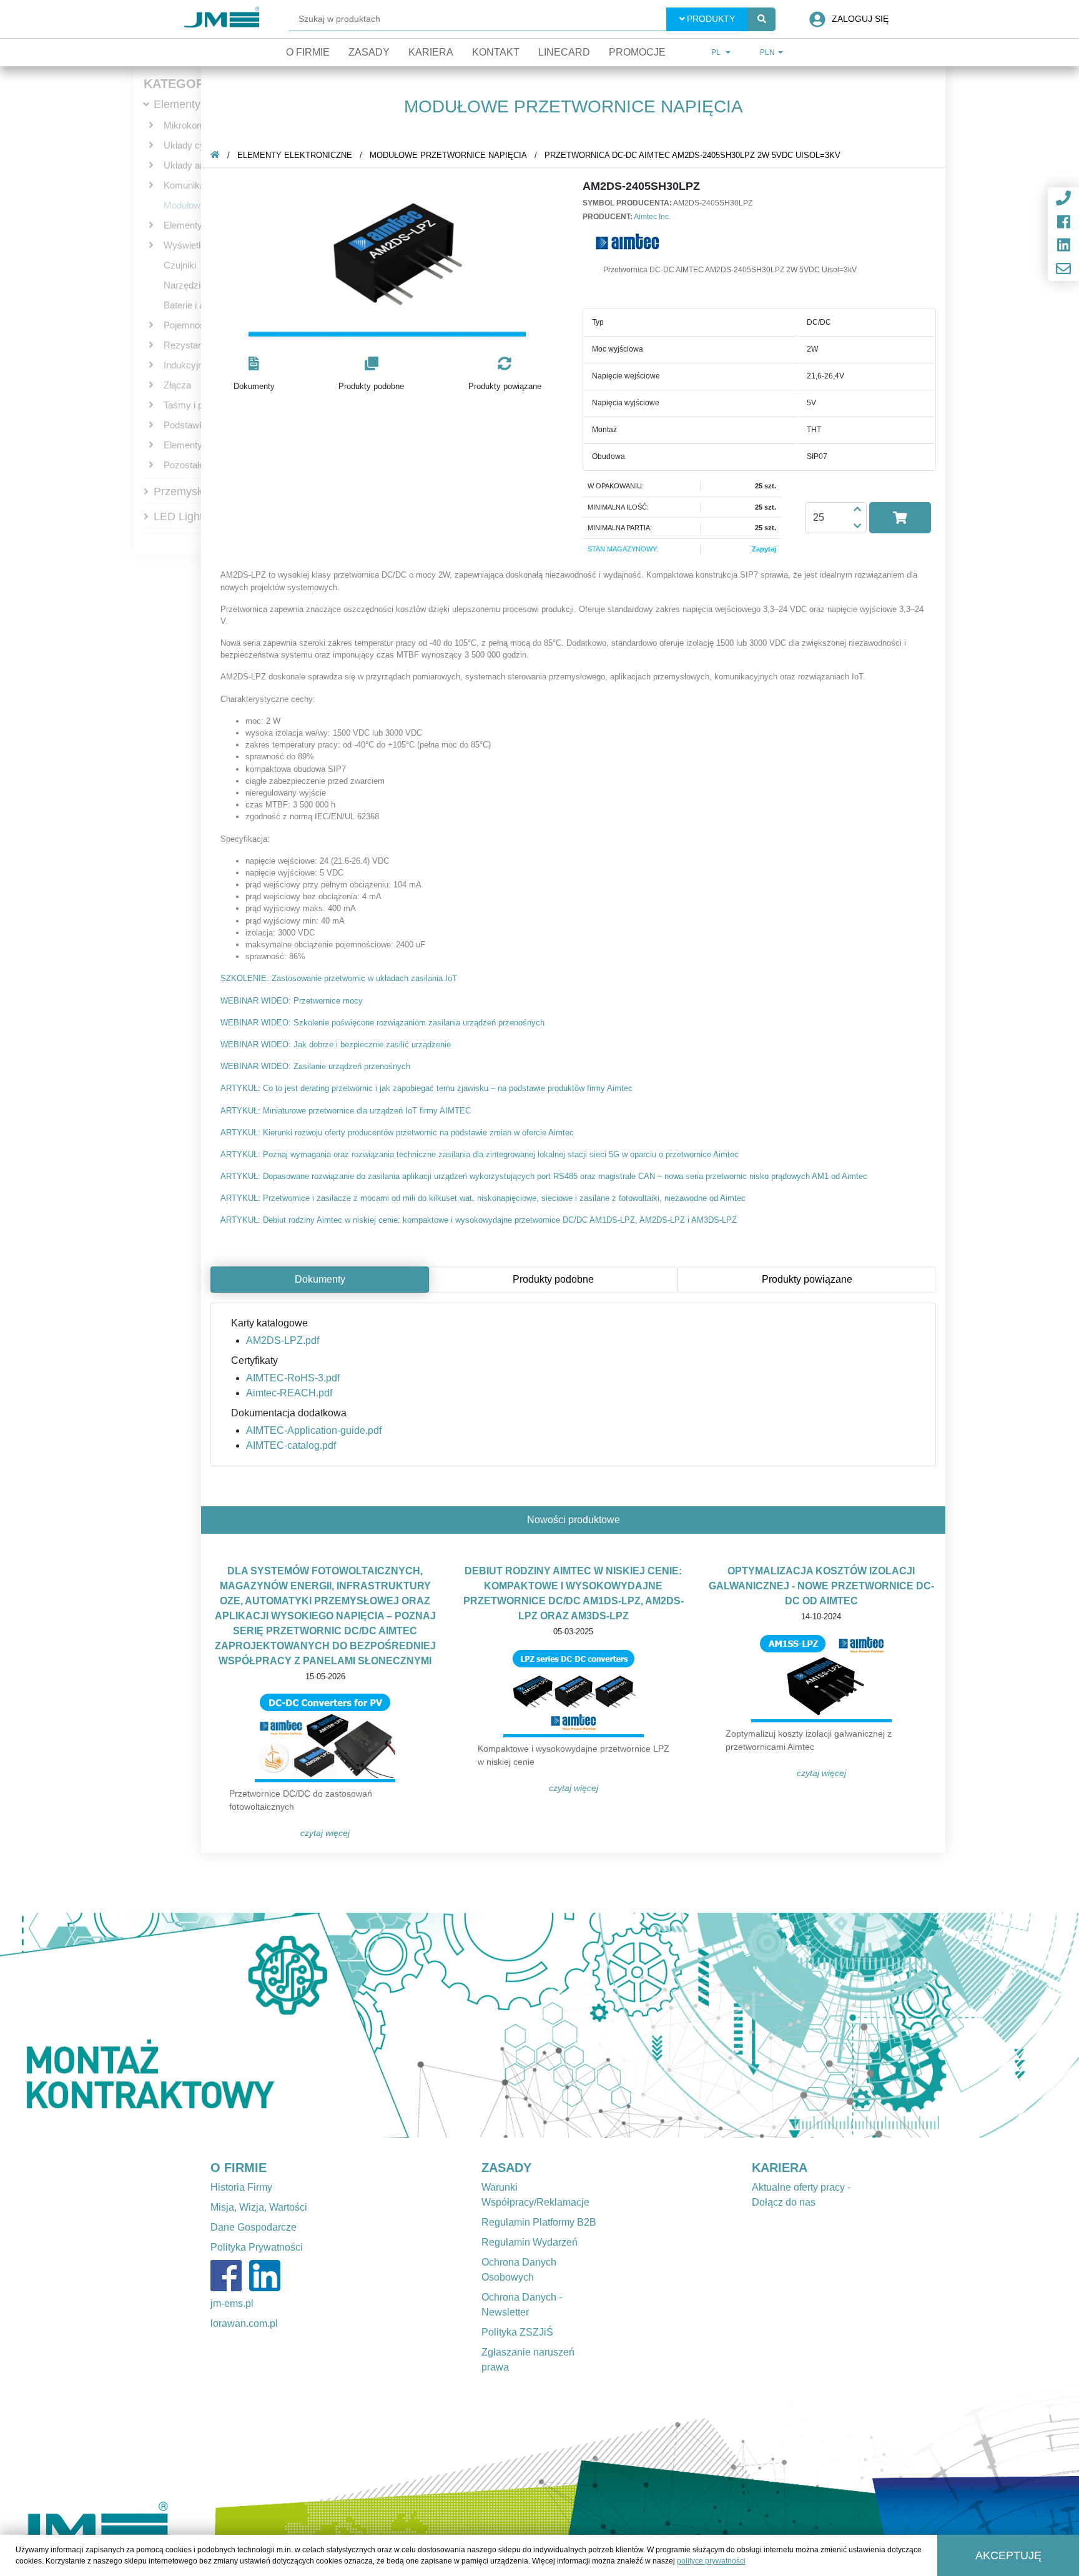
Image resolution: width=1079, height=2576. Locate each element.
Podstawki (185, 425)
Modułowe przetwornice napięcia (448, 155)
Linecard (564, 52)
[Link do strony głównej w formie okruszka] (215, 155)
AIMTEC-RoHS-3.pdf (293, 1378)
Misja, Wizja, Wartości (259, 2207)
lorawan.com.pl (244, 2323)
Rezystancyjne (194, 345)
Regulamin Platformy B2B (539, 2222)
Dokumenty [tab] (320, 1279)
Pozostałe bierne (198, 465)
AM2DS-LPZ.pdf (283, 1340)
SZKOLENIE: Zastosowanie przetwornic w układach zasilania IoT (339, 978)
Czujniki (180, 265)
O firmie (308, 52)
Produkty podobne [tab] (553, 1279)
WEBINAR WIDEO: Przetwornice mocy (292, 1001)
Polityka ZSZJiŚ (517, 2332)
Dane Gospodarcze (254, 2227)
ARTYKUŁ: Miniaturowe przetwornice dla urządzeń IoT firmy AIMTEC (346, 1111)
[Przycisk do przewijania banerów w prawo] (998, 2025)
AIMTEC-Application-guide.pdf (314, 1430)
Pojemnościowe (196, 325)
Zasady (369, 52)
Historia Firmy (241, 2187)
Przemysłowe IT (194, 491)
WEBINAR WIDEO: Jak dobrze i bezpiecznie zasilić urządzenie (336, 1044)
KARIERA (780, 2168)
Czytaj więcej (325, 1833)
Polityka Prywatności (257, 2247)
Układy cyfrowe (195, 145)
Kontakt (496, 52)
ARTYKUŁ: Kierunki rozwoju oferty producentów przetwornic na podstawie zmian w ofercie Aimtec (397, 1133)
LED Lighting (186, 516)
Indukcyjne (186, 365)
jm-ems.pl (232, 2303)
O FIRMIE (239, 2168)
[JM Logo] (222, 19)
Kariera (431, 52)
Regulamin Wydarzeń (530, 2242)
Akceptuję (1008, 2555)
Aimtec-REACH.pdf (289, 1393)
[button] (254, 374)
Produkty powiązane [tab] (807, 1279)
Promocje (637, 52)
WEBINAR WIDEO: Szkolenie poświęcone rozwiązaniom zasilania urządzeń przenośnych (382, 1023)
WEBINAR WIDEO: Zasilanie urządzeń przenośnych (315, 1066)
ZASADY (506, 2168)
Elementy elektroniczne (295, 155)
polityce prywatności (711, 2561)
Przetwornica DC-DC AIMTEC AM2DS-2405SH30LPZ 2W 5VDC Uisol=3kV (692, 155)
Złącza (177, 385)
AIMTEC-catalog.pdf (291, 1445)
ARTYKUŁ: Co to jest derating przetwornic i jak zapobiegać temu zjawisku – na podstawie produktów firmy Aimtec (426, 1088)
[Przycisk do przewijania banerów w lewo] (81, 2025)
